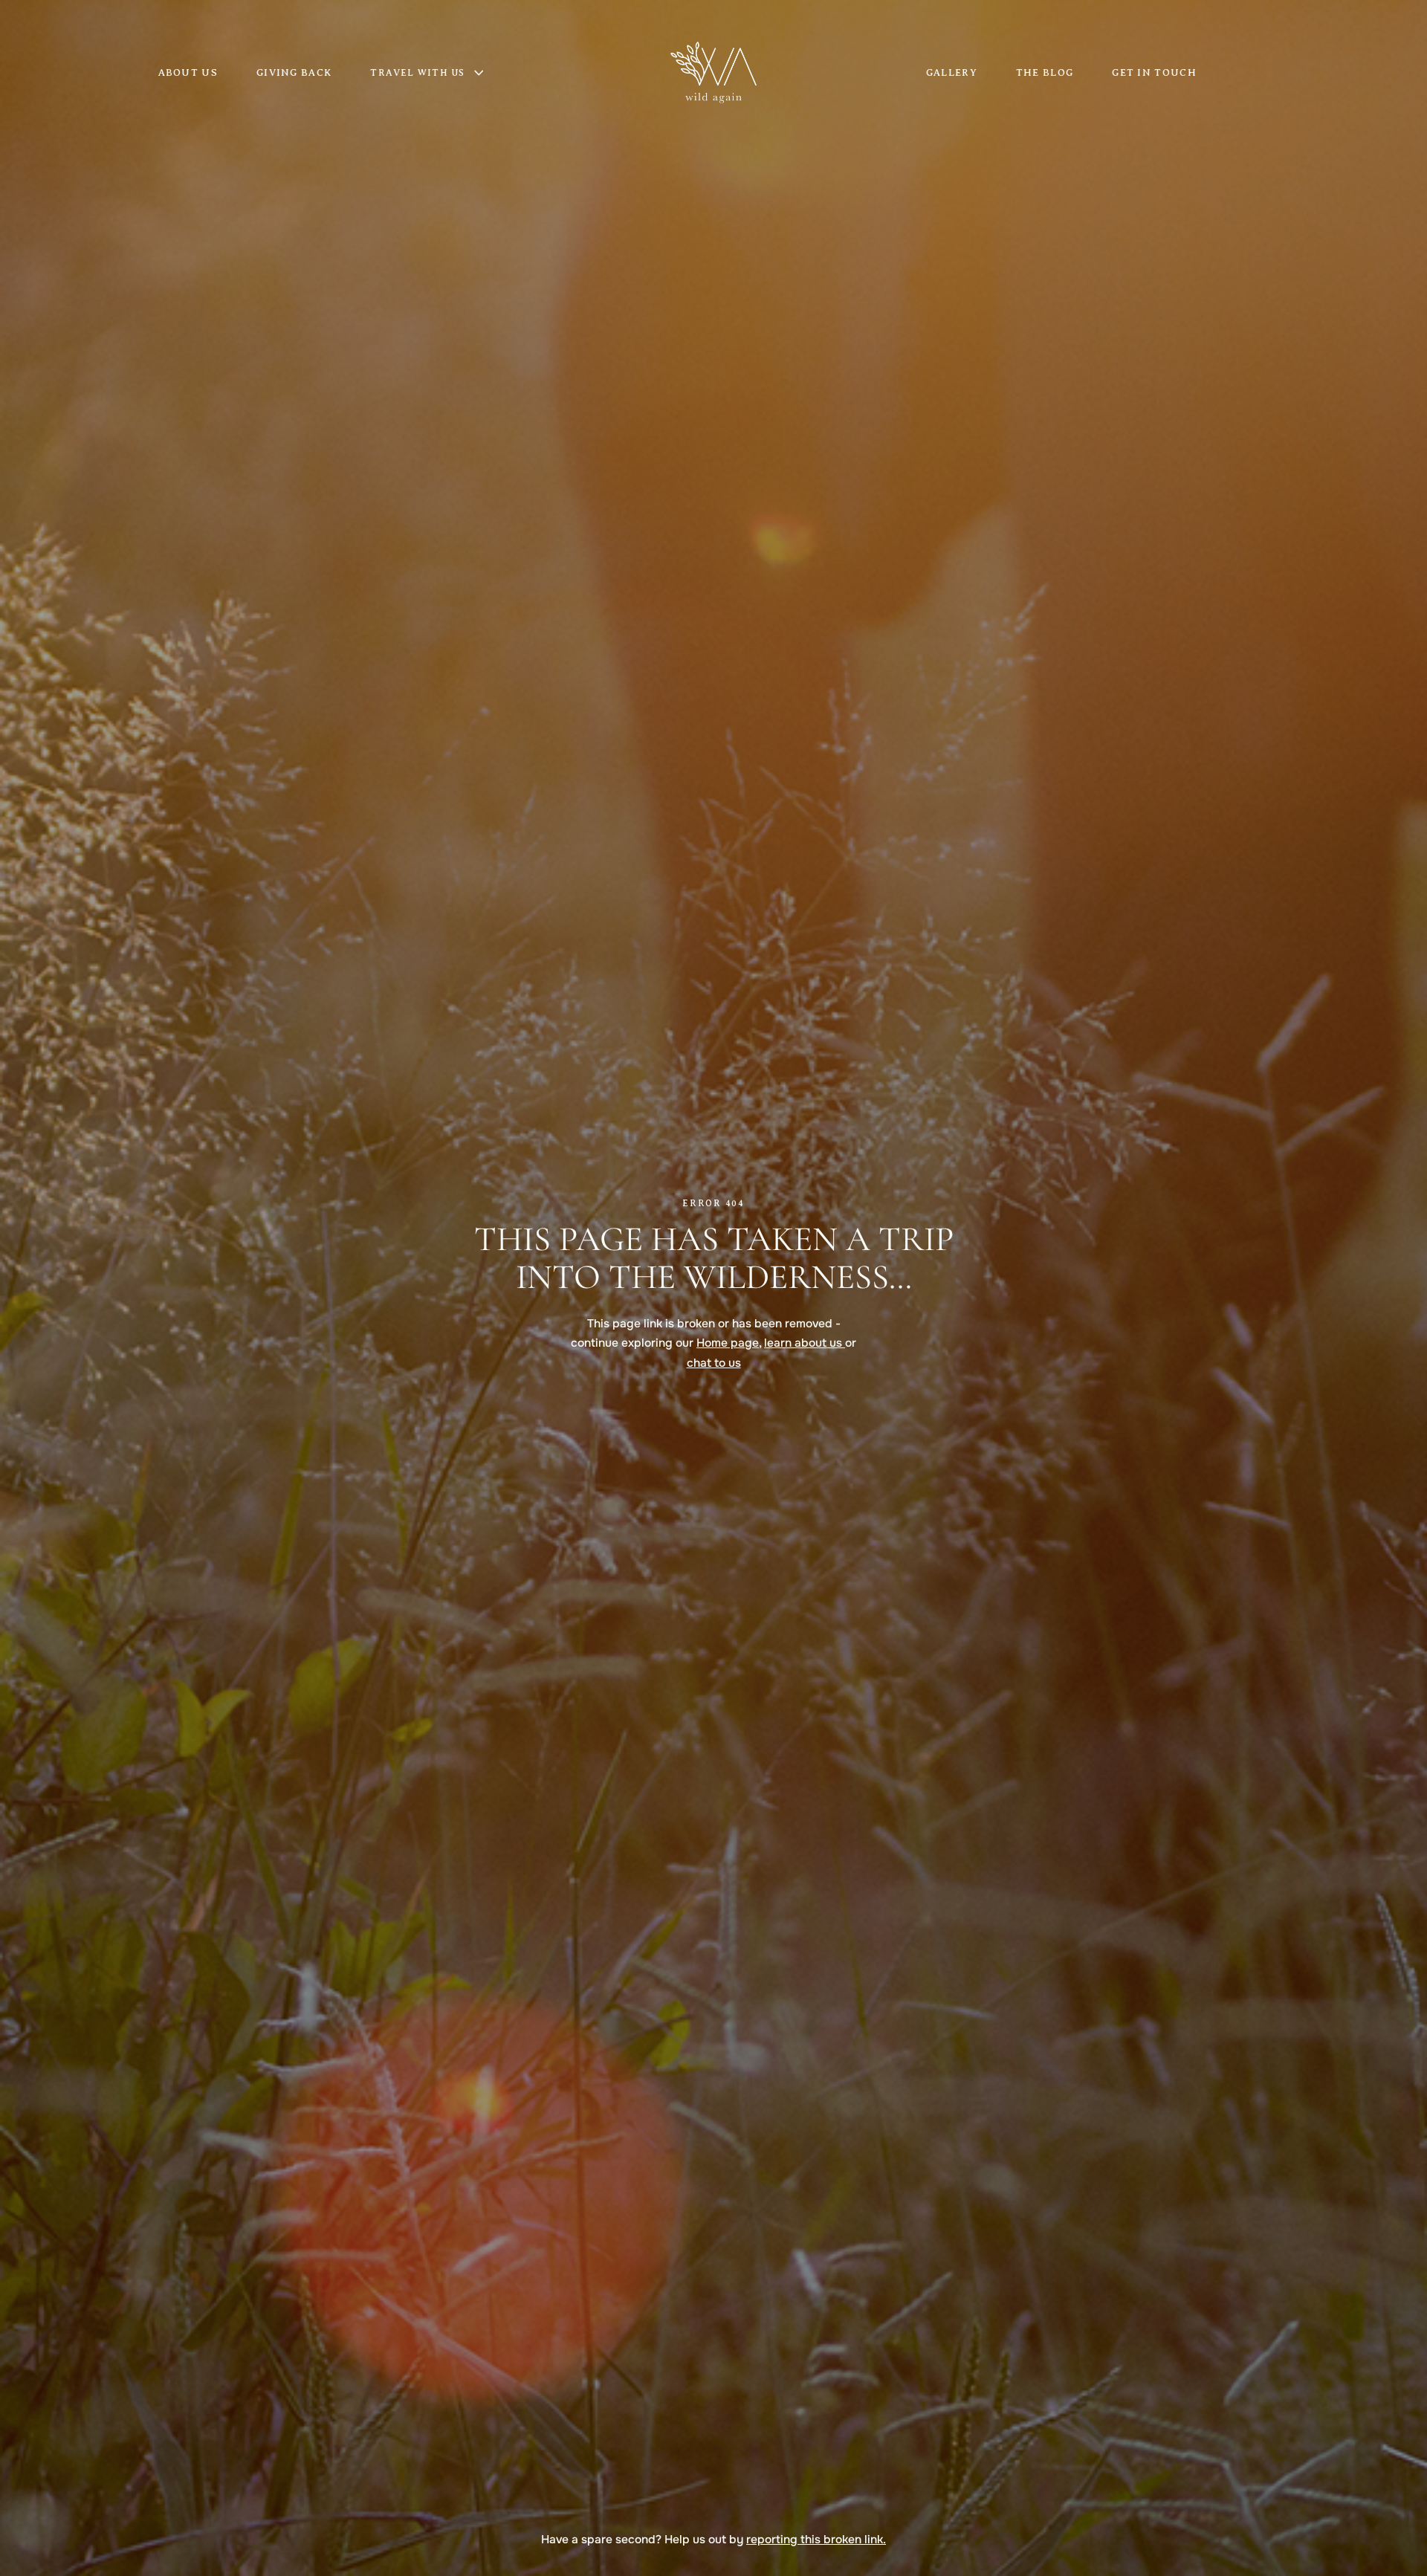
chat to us (714, 1363)
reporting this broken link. (816, 2540)
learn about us (805, 1343)
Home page (728, 1343)
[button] (436, 73)
